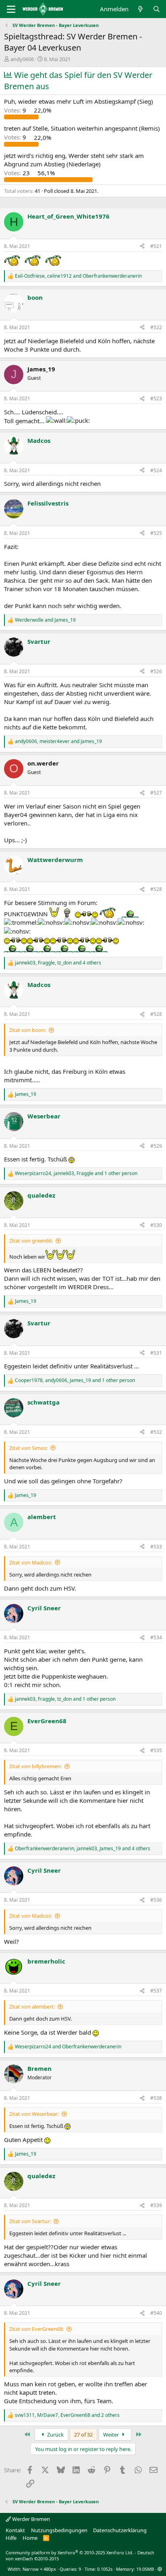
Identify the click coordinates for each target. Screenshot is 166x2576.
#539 (156, 2205)
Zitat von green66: (31, 1241)
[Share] (142, 247)
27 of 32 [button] (83, 2435)
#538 (156, 2098)
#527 (156, 793)
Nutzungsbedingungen (59, 2530)
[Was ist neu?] (140, 9)
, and (78, 276)
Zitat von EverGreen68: (36, 2329)
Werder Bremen (30, 2519)
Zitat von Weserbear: (34, 2114)
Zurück (55, 2435)
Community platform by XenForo (70, 2552)
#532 (156, 1432)
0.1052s (105, 2569)
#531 (156, 1353)
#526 (156, 671)
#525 (156, 533)
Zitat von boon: (28, 1030)
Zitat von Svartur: (30, 2221)
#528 (156, 889)
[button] (160, 2569)
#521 (156, 246)
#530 (156, 1225)
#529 (156, 1146)
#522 (156, 327)
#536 (156, 1900)
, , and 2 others (67, 2415)
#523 (156, 398)
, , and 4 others (58, 963)
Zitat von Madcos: (31, 1562)
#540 (156, 2313)
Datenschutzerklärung (120, 2530)
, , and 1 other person (76, 1173)
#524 (156, 470)
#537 (156, 1991)
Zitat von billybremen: (35, 1766)
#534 (156, 1637)
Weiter (112, 2435)
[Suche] (157, 9)
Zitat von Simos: (28, 1448)
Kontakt (15, 2530)
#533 (156, 1547)
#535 (156, 1750)
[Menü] (11, 9)
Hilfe (11, 2538)
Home (30, 2538)
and (45, 620)
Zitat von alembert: (32, 2007)
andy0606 (22, 59)
